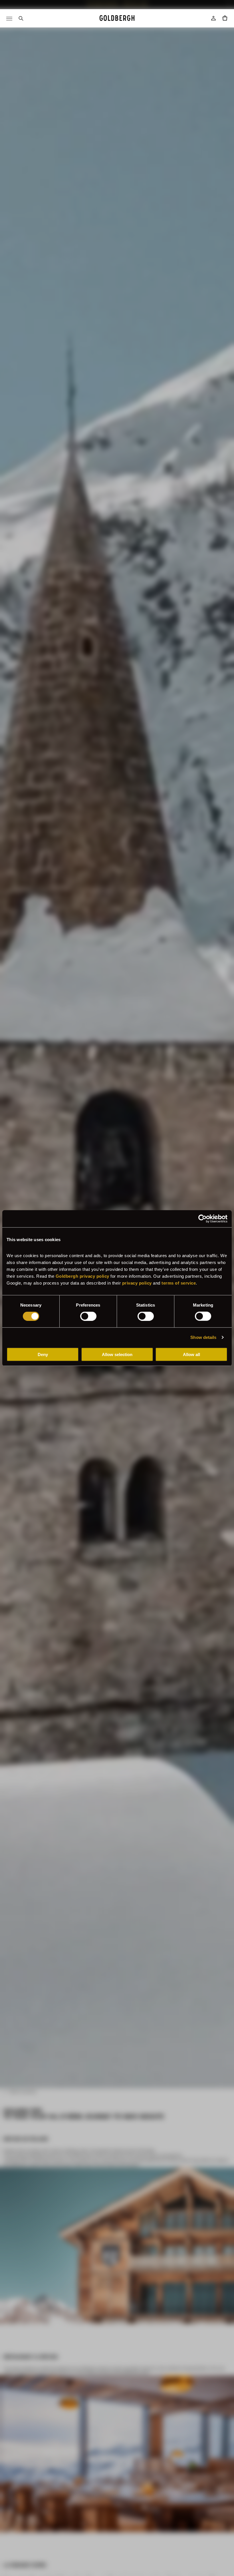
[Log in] (213, 18)
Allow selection (117, 1354)
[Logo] (117, 18)
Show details (203, 1337)
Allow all (191, 1354)
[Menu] (9, 18)
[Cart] (225, 18)
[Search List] (21, 18)
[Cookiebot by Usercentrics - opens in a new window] (202, 1219)
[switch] (88, 1316)
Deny (43, 1354)
